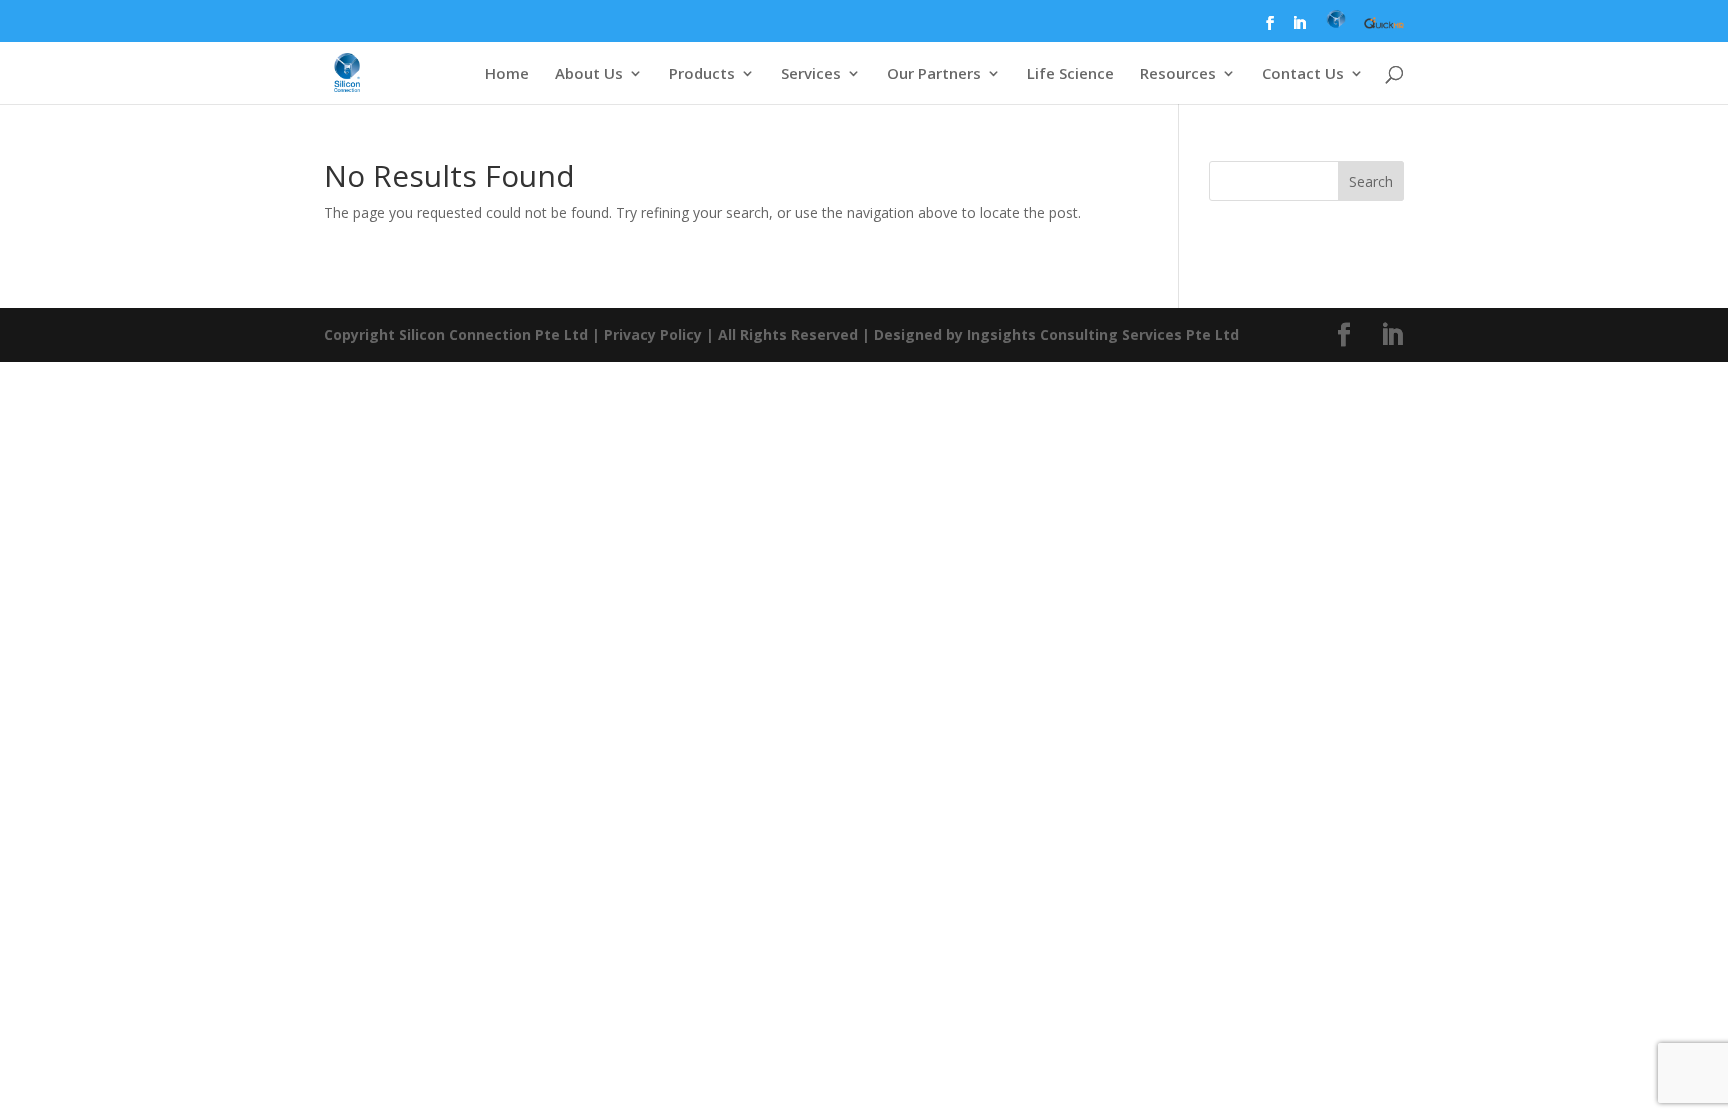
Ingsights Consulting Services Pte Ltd (1103, 334)
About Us (589, 74)
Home (507, 74)
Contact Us (1303, 74)
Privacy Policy (653, 334)
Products (702, 74)
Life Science (1070, 74)
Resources (1178, 74)
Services (811, 74)
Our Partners (934, 74)
